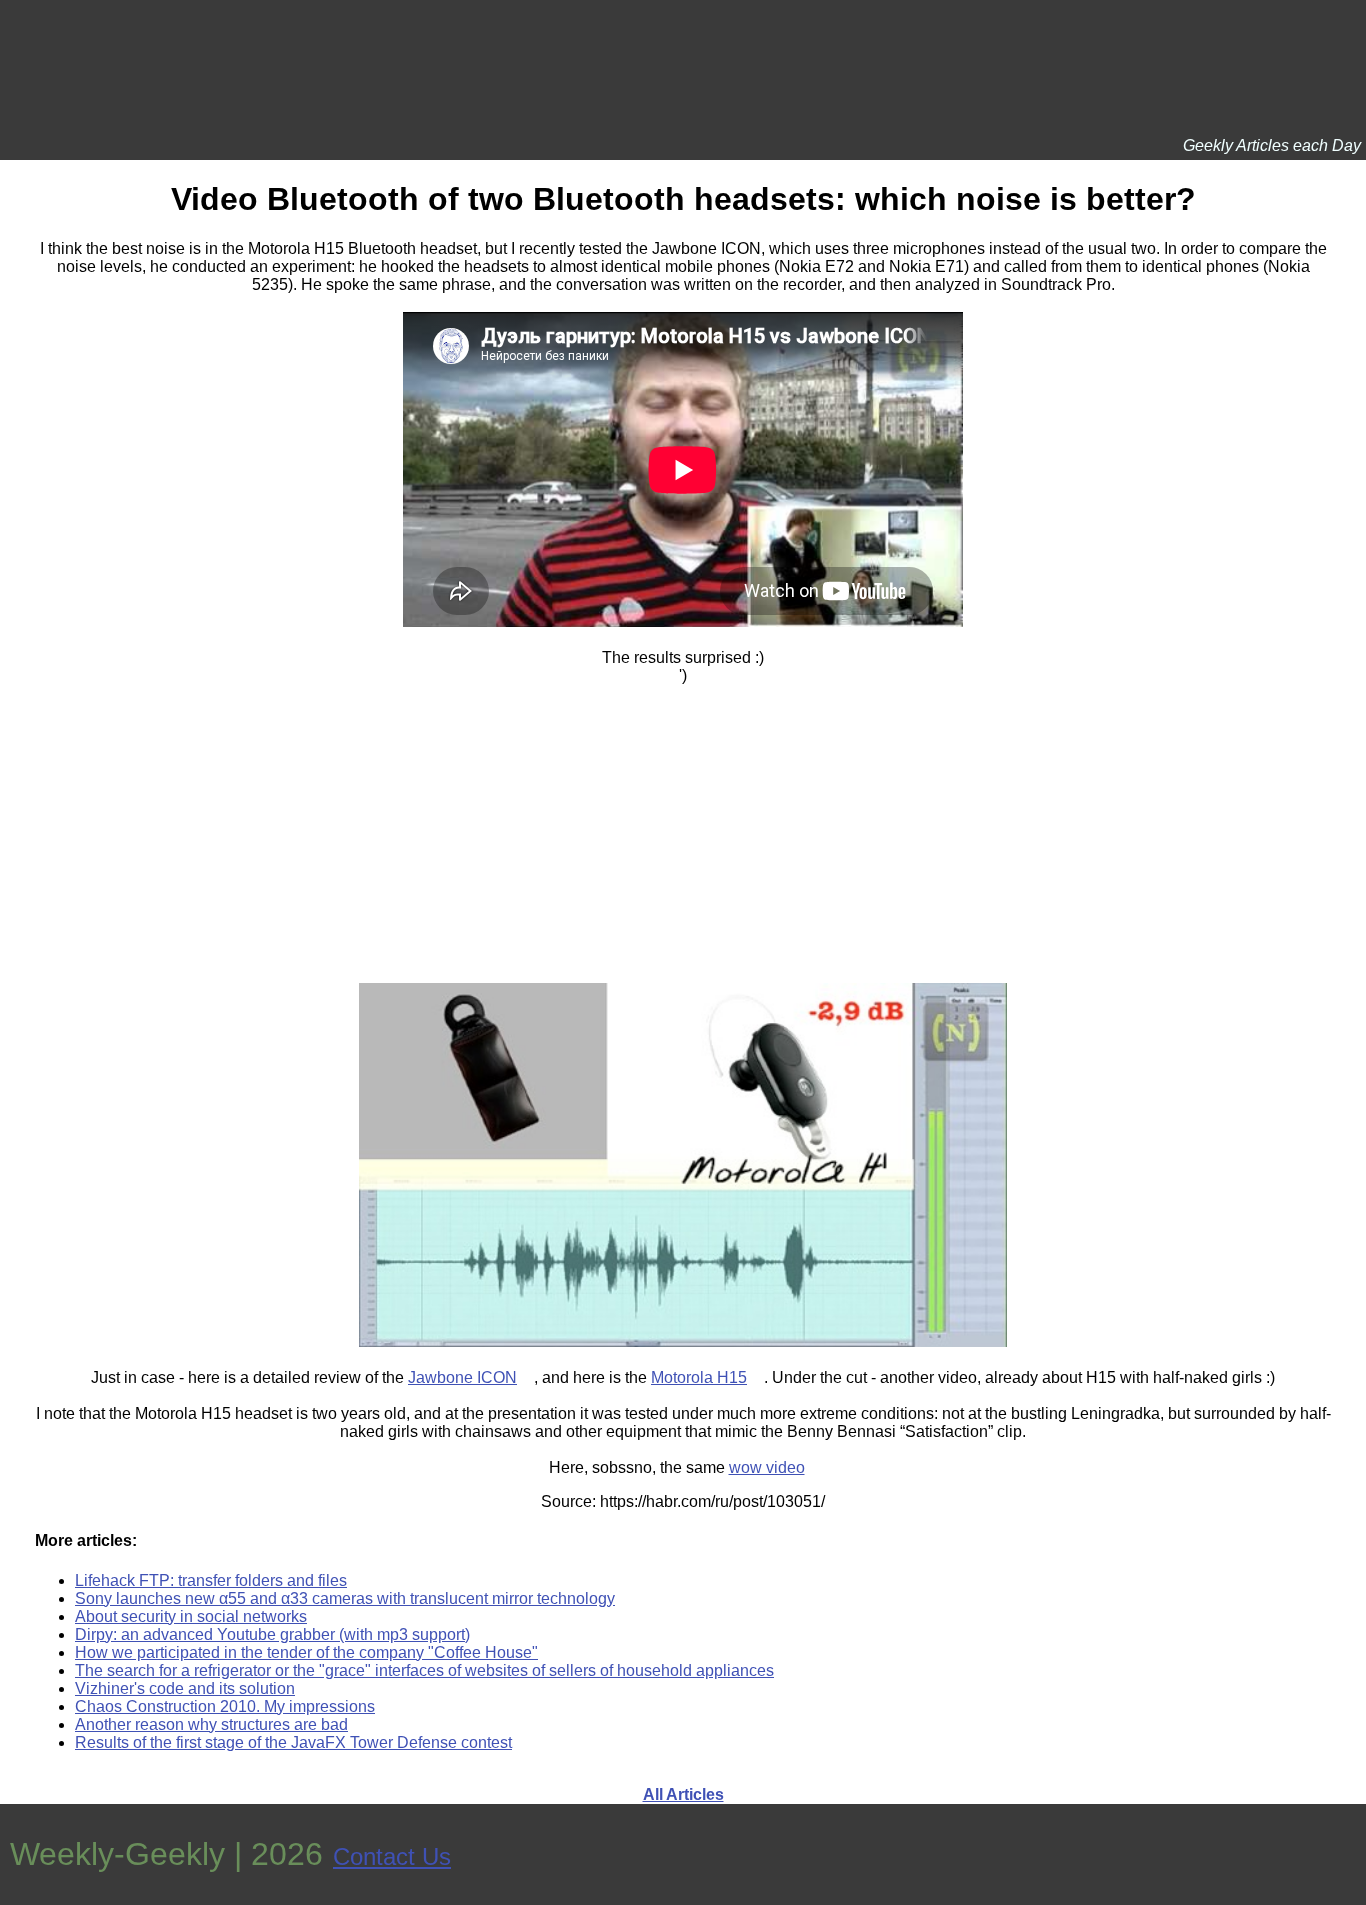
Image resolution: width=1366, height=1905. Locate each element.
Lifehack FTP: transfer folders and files (211, 1580)
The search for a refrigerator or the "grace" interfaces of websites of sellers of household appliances (424, 1670)
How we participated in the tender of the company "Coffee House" (306, 1652)
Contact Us (392, 1856)
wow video (767, 1467)
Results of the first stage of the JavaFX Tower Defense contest (293, 1742)
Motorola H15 (699, 1377)
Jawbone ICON (462, 1377)
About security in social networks (191, 1616)
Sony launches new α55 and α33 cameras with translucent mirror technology (345, 1598)
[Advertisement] (683, 825)
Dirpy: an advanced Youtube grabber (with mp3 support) (272, 1634)
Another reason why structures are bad (211, 1724)
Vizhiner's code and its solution (185, 1688)
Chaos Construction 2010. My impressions (225, 1706)
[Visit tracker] (1348, 1854)
